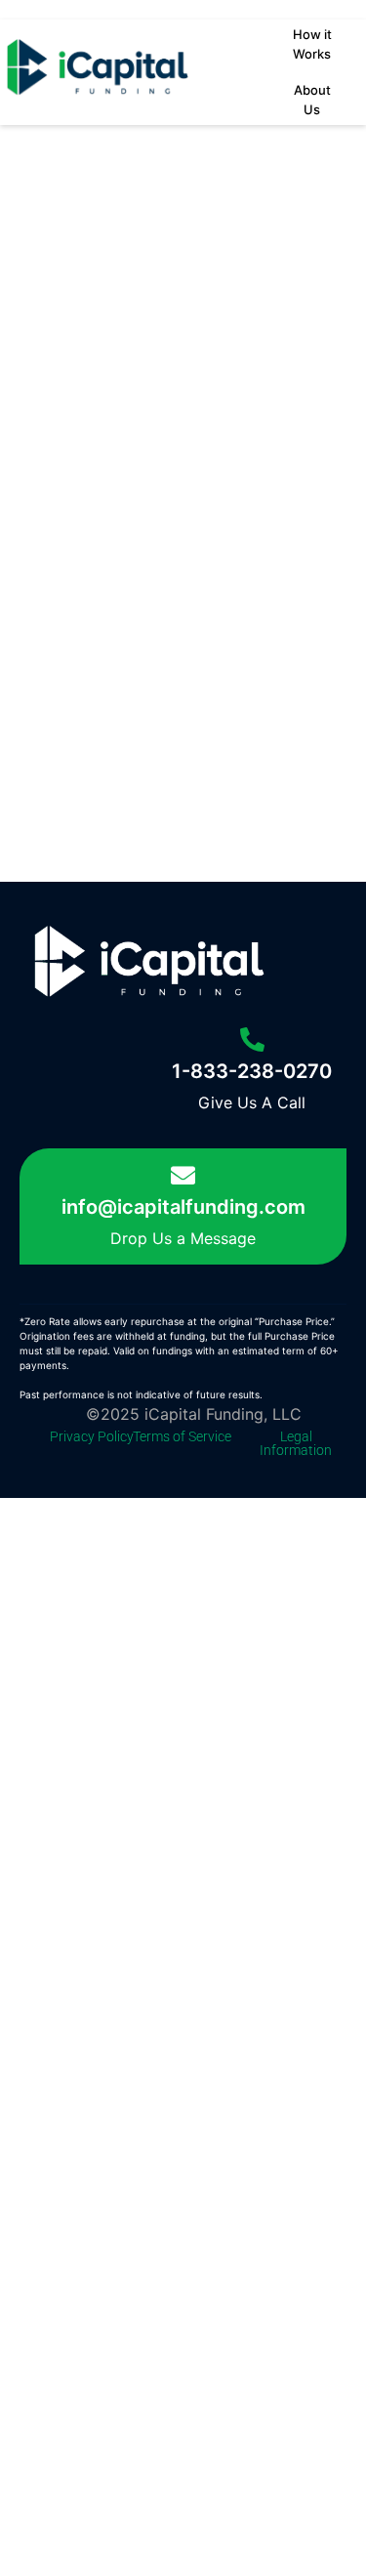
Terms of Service (182, 1436)
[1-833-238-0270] (252, 1039)
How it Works (312, 44)
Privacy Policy (92, 1436)
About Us (312, 100)
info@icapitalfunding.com (183, 1207)
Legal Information (296, 1443)
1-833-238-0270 (252, 1071)
